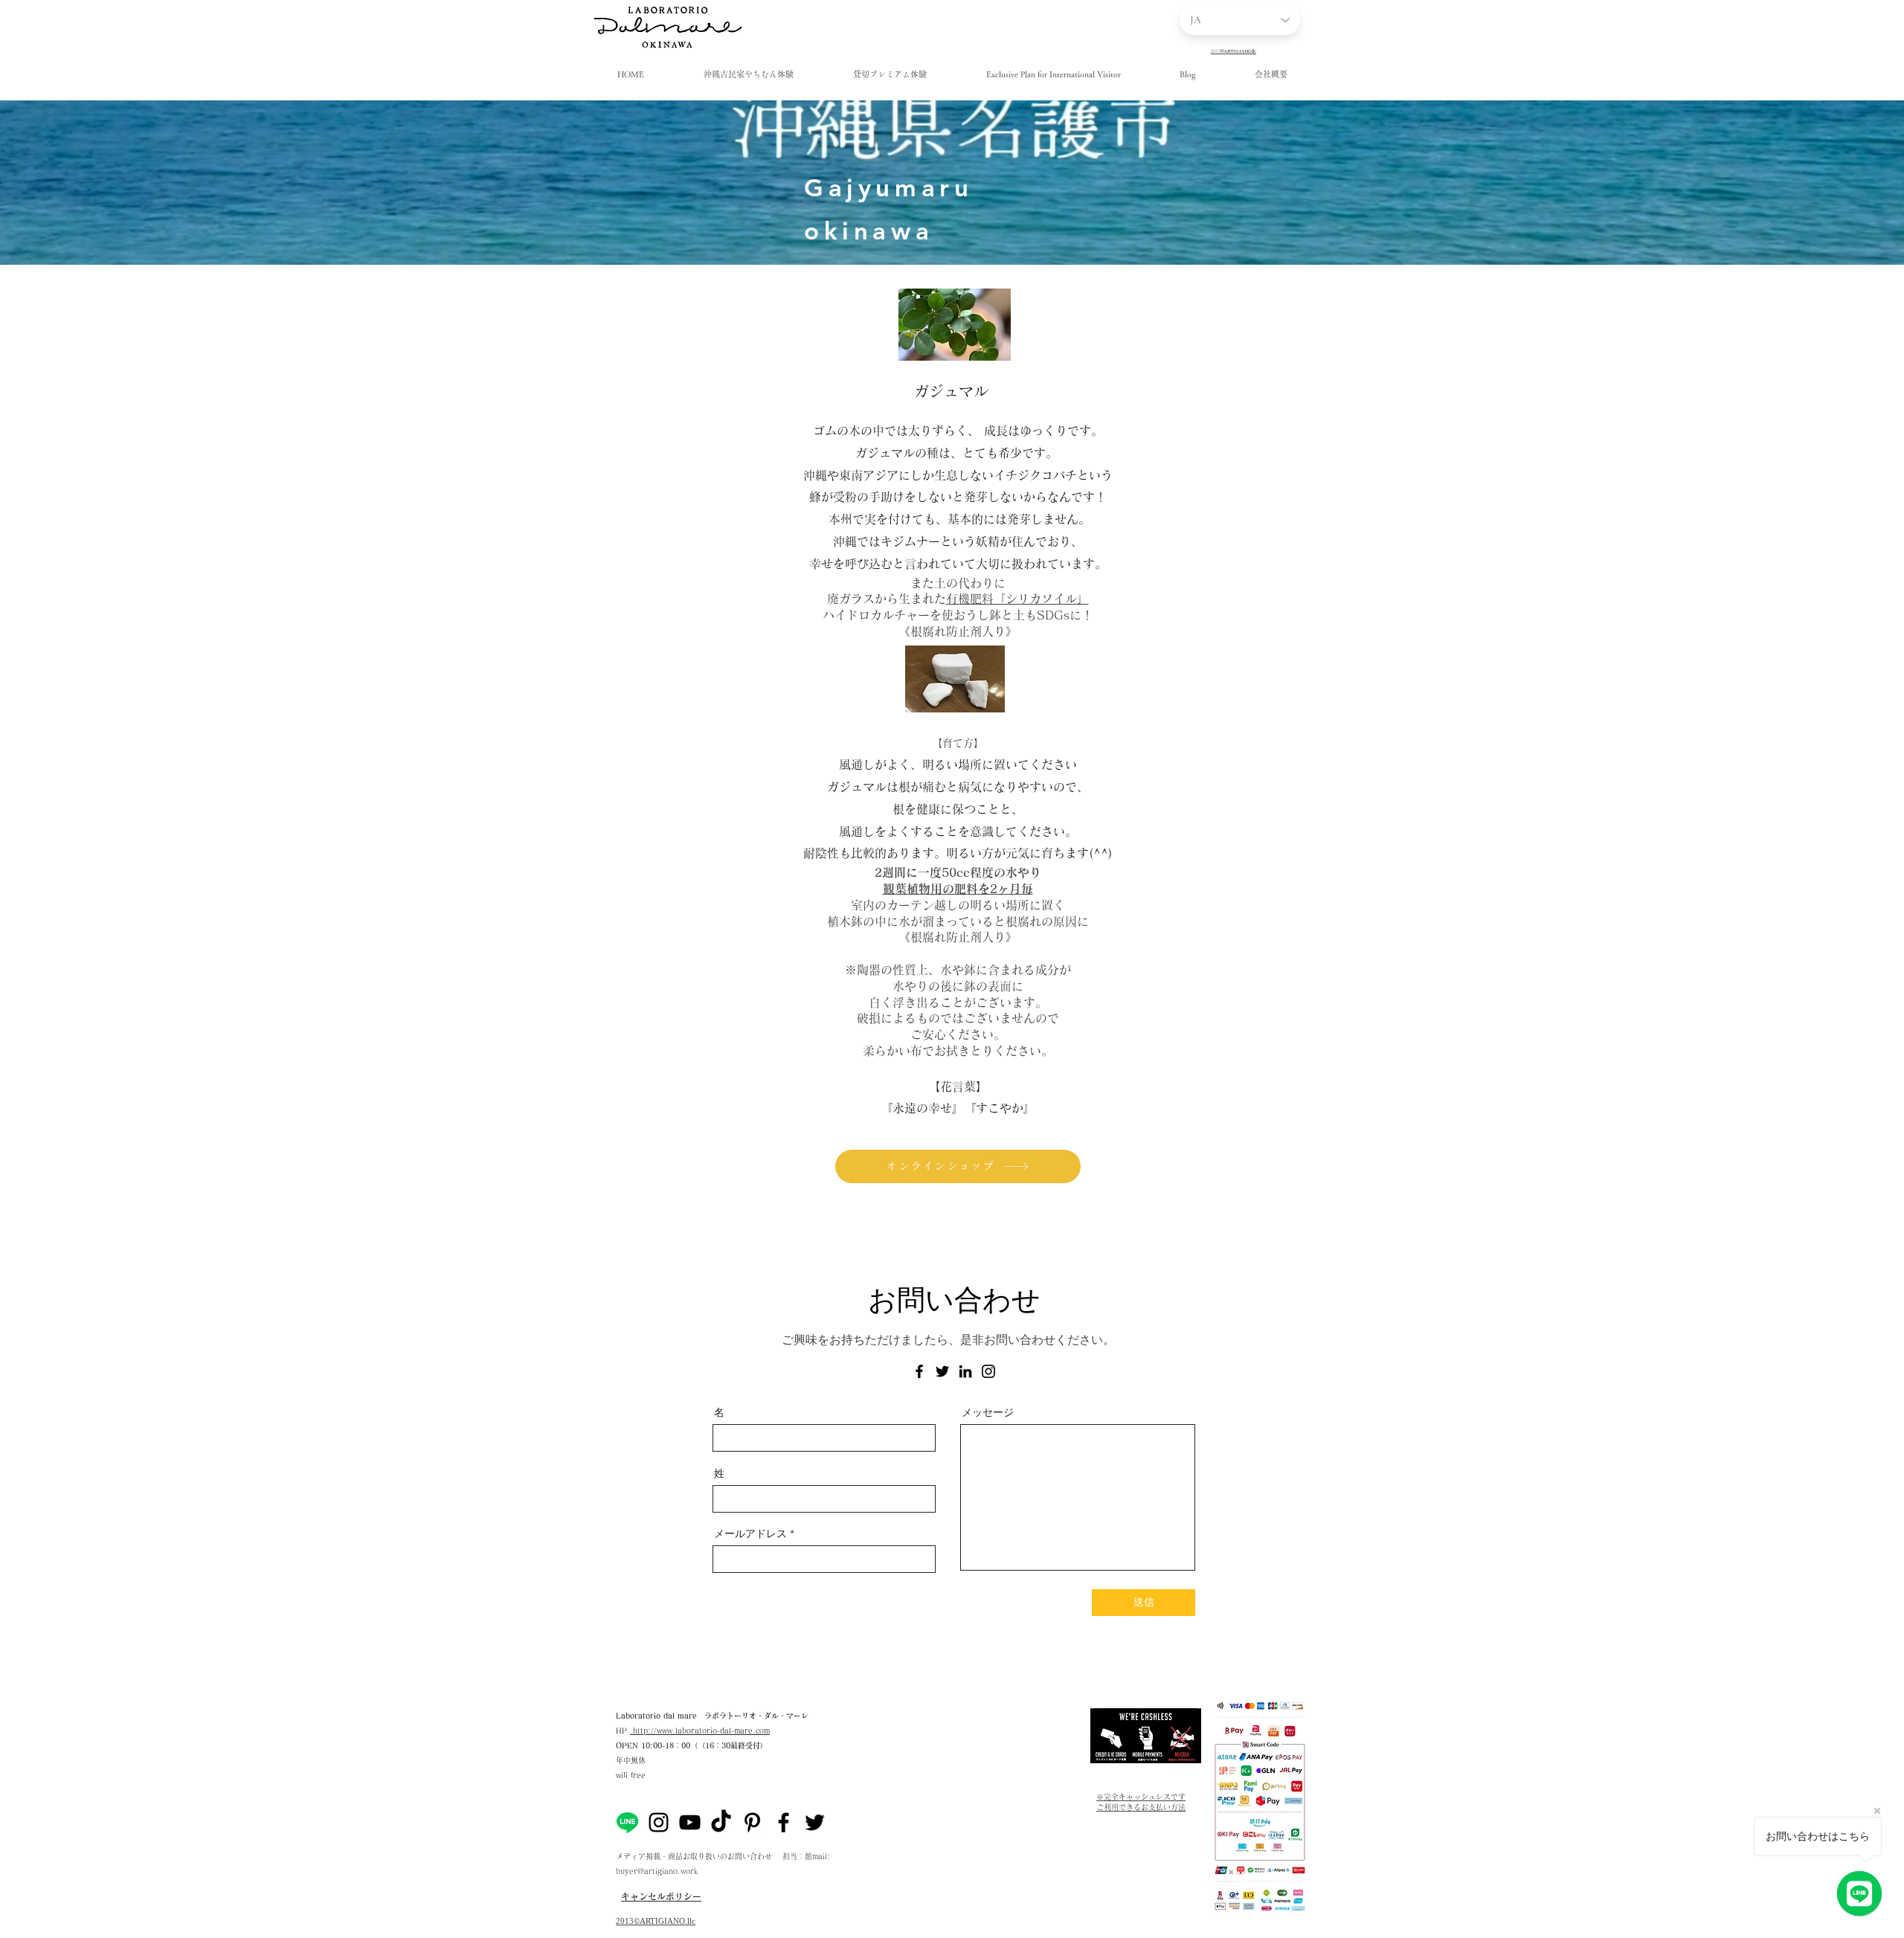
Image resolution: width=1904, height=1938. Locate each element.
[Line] (627, 1822)
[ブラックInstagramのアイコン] (659, 1822)
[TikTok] (721, 1822)
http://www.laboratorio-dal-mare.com (700, 1731)
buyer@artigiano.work (657, 1871)
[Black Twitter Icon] (815, 1822)
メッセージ (988, 1412)
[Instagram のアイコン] (988, 1371)
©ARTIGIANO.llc (665, 1921)
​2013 (625, 1921)
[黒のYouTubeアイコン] (690, 1822)
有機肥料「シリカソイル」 (1017, 599)
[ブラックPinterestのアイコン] (752, 1822)
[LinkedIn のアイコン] (965, 1371)
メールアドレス (750, 1533)
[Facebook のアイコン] (919, 1371)
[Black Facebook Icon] (784, 1822)
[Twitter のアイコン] (942, 1371)
